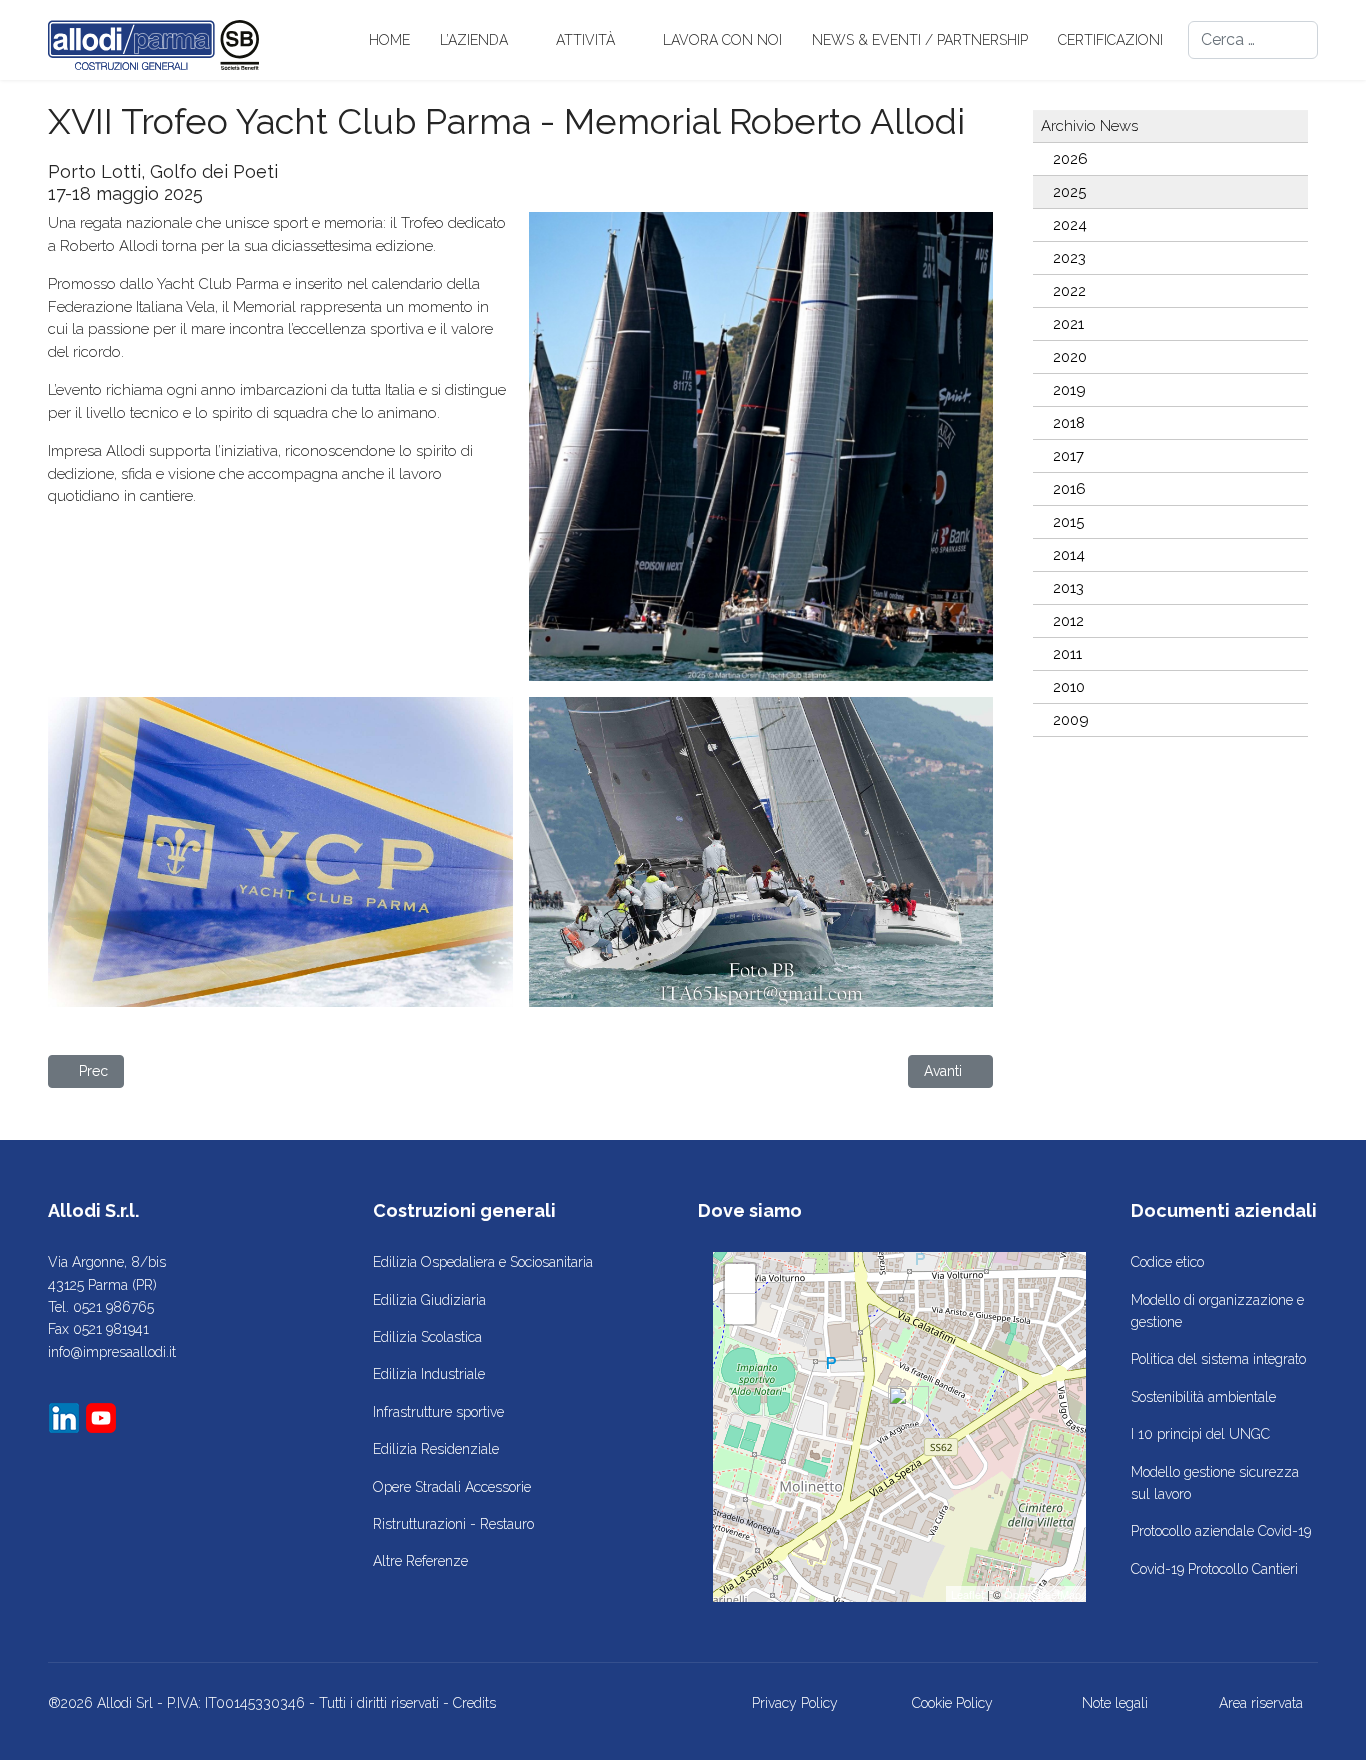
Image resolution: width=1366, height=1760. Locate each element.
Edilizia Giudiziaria (429, 1300)
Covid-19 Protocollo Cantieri (1214, 1569)
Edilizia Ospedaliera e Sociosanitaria (483, 1262)
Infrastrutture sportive (438, 1412)
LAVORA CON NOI (722, 40)
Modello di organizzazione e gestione (1217, 1311)
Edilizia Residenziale (436, 1449)
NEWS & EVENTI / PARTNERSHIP (920, 40)
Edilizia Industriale (429, 1374)
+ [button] (740, 1278)
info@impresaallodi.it (112, 1352)
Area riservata (1261, 1703)
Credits (474, 1703)
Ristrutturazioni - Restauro (453, 1524)
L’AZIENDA (474, 40)
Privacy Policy (795, 1703)
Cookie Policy (952, 1703)
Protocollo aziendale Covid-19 (1221, 1531)
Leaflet (967, 1594)
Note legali (1115, 1703)
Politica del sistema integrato (1218, 1359)
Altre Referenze (420, 1561)
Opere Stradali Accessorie (452, 1487)
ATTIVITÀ (585, 40)
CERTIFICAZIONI (1110, 40)
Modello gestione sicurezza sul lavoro (1215, 1483)
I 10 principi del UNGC (1200, 1434)
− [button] (740, 1308)
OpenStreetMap (1042, 1594)
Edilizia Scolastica (427, 1337)
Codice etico (1167, 1262)
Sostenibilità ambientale (1203, 1397)
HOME (389, 40)
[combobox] (1253, 40)
